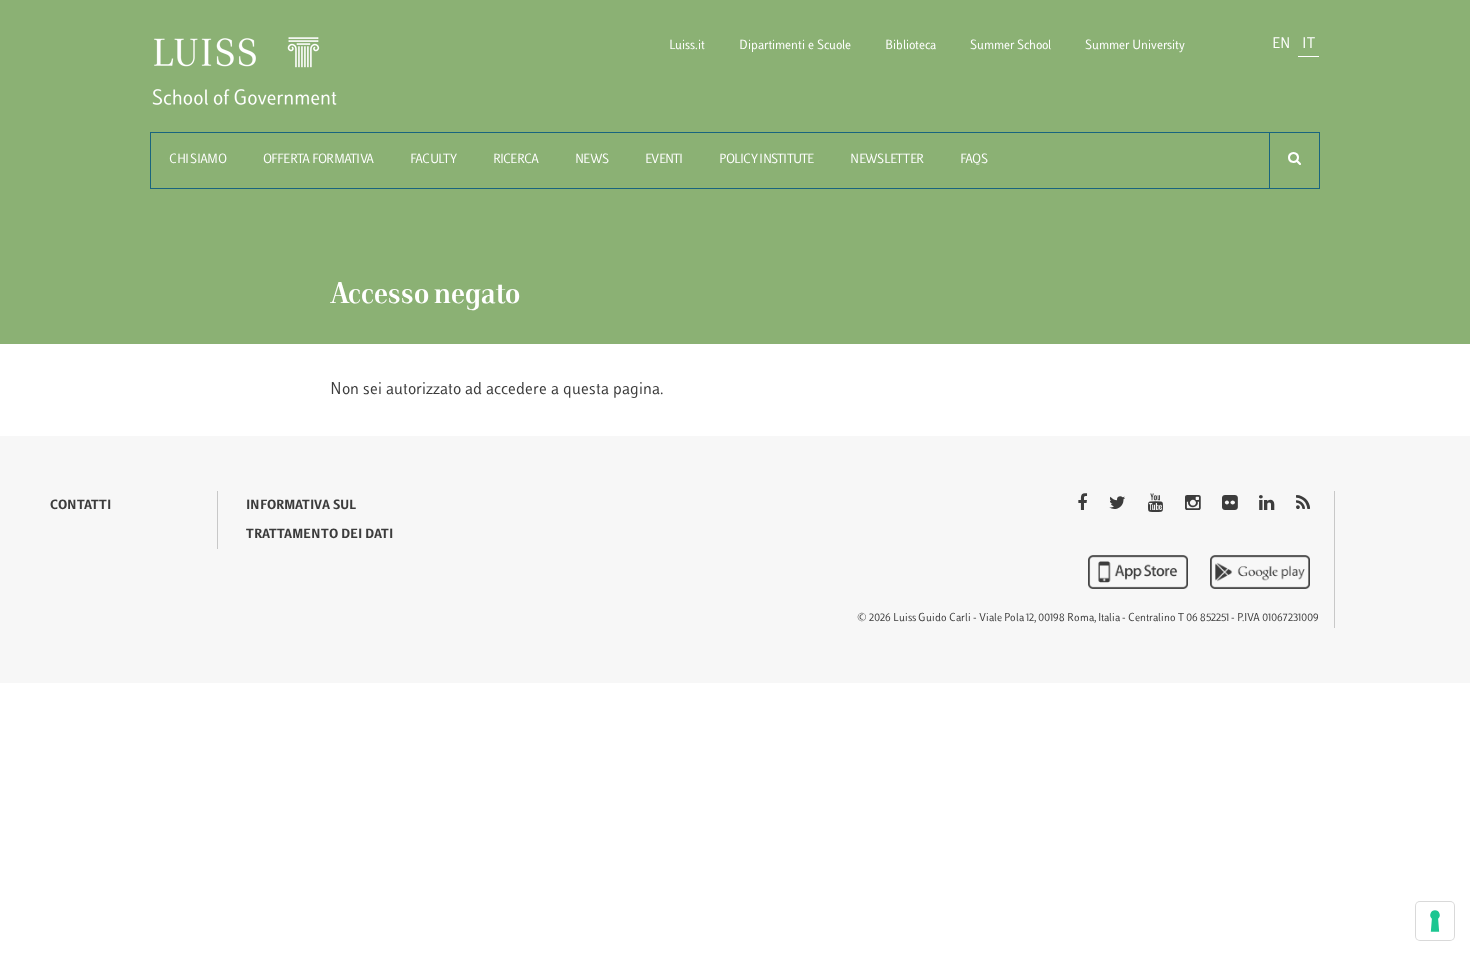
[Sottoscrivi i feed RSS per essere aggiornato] (1303, 505)
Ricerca (516, 160)
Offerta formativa (318, 160)
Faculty (433, 160)
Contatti (80, 506)
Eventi (664, 160)
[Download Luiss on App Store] (1140, 572)
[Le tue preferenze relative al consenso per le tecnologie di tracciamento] (1435, 921)
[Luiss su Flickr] (1231, 505)
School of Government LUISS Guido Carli (261, 83)
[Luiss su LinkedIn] (1268, 505)
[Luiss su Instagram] (1194, 505)
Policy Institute (766, 160)
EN (1281, 44)
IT (1308, 44)
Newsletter (886, 160)
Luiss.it (687, 46)
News (591, 160)
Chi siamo (197, 160)
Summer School (1010, 46)
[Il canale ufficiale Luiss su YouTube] (1157, 505)
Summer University (1135, 46)
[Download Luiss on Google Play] (1260, 572)
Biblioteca (910, 46)
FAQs (973, 160)
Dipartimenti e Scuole (795, 46)
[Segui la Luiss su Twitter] (1119, 505)
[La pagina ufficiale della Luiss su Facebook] (1084, 505)
